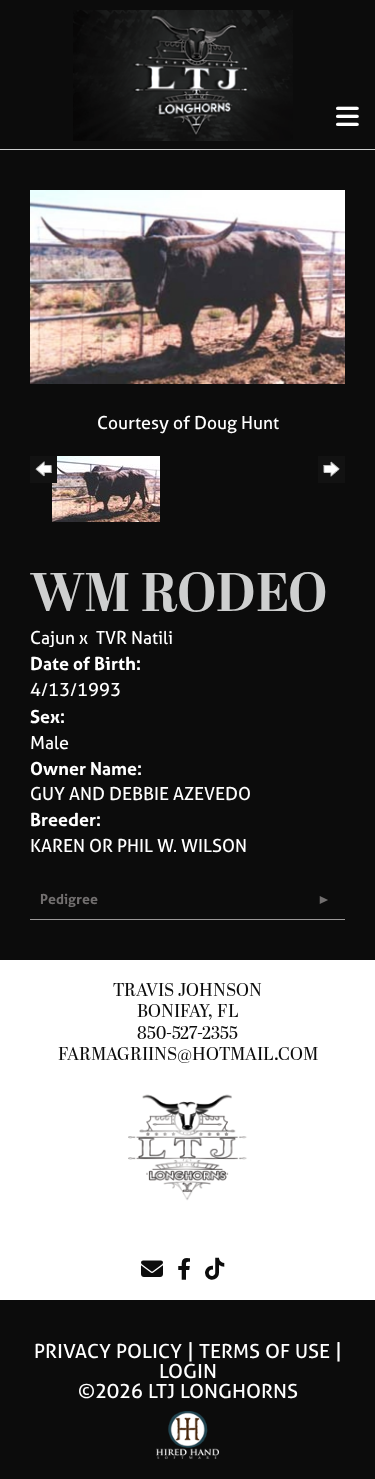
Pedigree (69, 898)
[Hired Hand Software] (187, 1444)
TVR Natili (134, 637)
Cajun (52, 637)
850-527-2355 (187, 1033)
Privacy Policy (108, 1350)
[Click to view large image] (187, 285)
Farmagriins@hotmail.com (188, 1054)
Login (188, 1370)
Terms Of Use (264, 1350)
